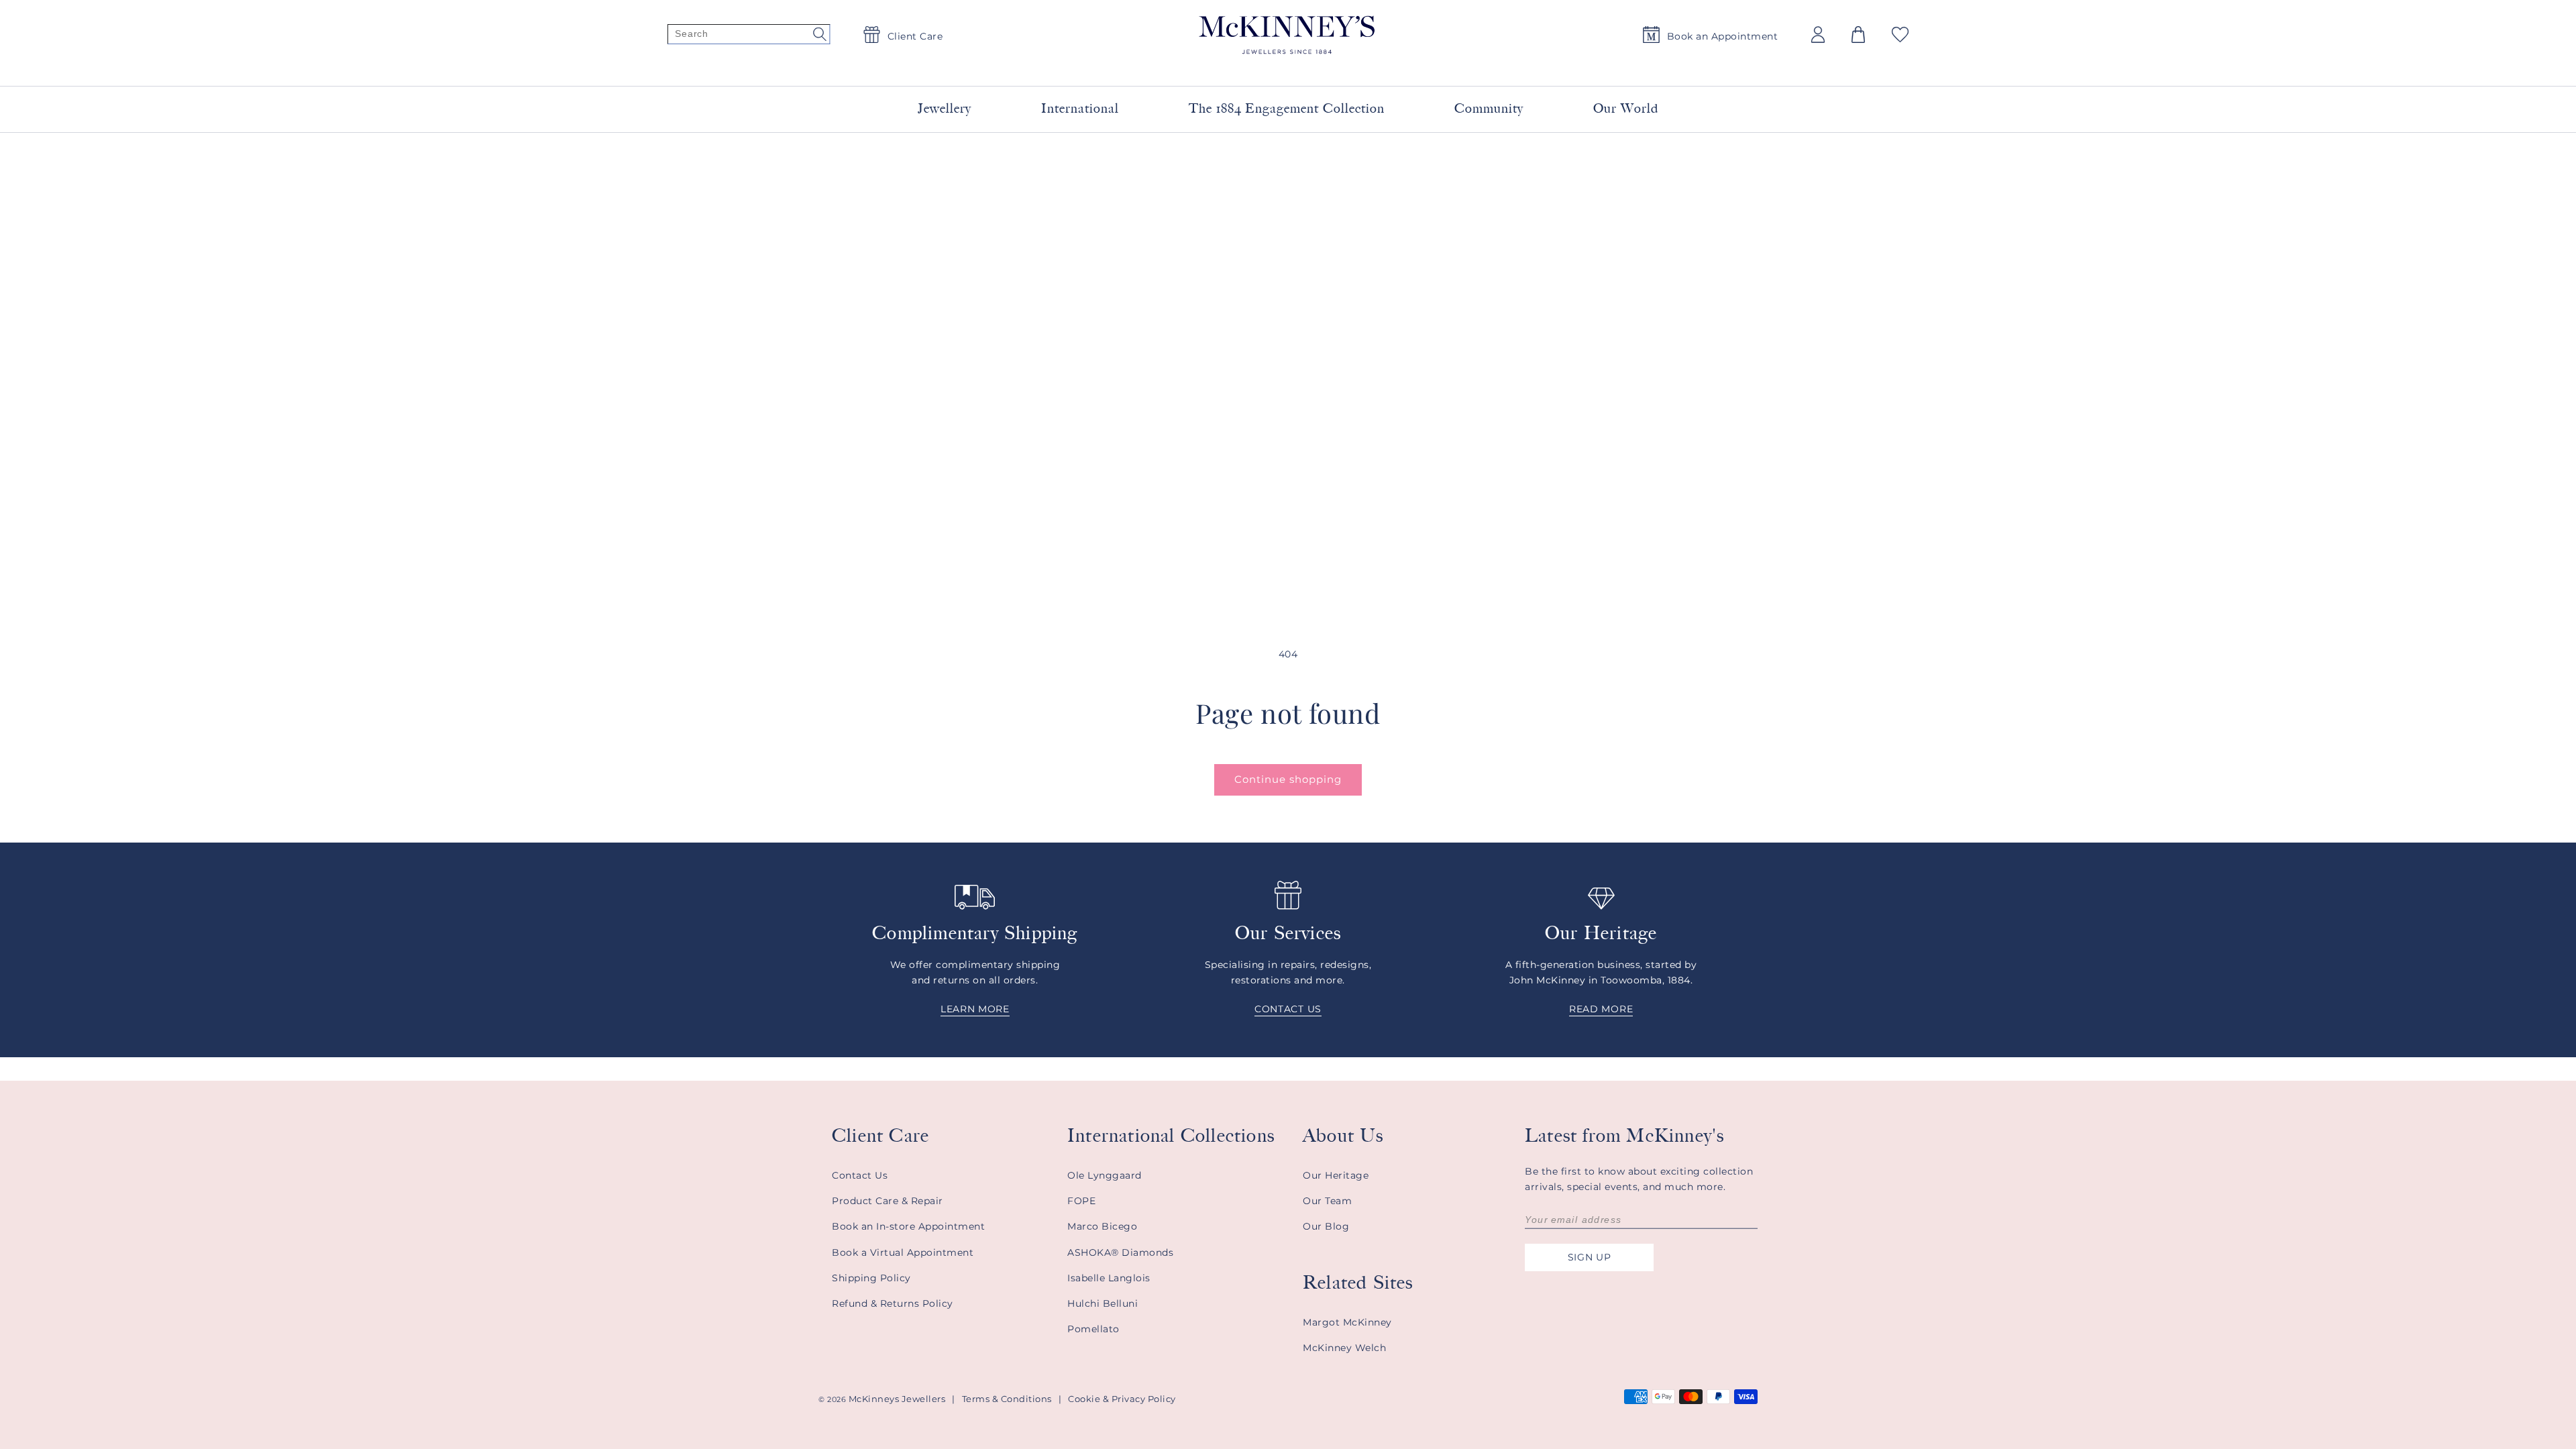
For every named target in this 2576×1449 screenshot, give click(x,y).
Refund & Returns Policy (893, 1303)
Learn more (975, 1009)
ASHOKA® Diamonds (1120, 1252)
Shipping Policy (871, 1278)
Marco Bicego (1102, 1226)
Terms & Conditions (1007, 1399)
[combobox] (1272, 67)
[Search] (749, 35)
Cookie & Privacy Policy (1122, 1399)
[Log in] (1818, 35)
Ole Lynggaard (1105, 1175)
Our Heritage (1336, 1175)
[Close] (1450, 66)
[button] (1858, 35)
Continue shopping (1288, 779)
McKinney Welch (1344, 1348)
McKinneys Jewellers (897, 1399)
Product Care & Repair (888, 1201)
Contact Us (860, 1175)
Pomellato (1093, 1329)
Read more (1601, 1009)
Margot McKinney (1347, 1322)
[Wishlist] (1900, 35)
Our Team (1327, 1201)
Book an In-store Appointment (908, 1226)
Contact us (1288, 1009)
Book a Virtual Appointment (903, 1252)
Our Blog (1326, 1226)
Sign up (1590, 1257)
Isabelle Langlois (1109, 1278)
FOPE (1081, 1201)
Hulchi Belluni (1103, 1303)
